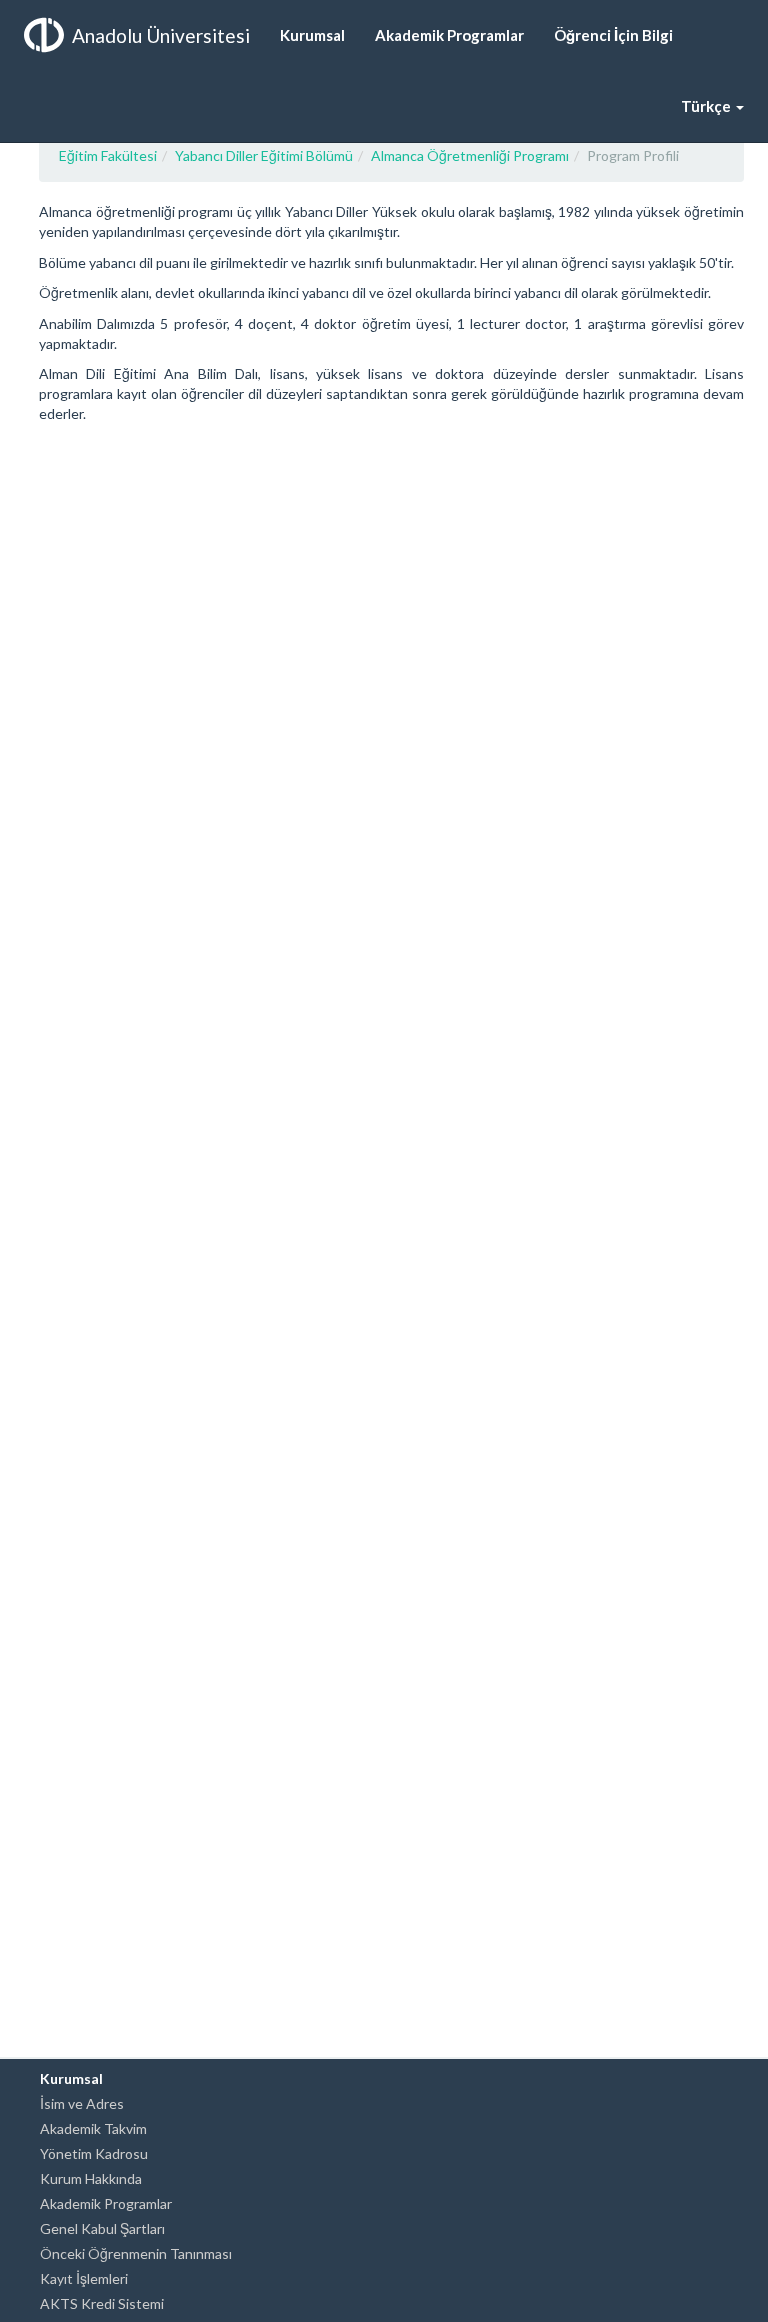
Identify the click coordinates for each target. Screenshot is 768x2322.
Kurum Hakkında (91, 2178)
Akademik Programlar (106, 2203)
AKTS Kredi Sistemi (102, 2303)
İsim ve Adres (82, 2103)
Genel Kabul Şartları (102, 2228)
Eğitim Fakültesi (108, 155)
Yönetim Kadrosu (94, 2153)
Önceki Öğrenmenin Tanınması (136, 2253)
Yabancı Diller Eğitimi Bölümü (264, 155)
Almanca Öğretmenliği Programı (470, 155)
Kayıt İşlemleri (84, 2278)
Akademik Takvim (93, 2128)
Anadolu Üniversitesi (161, 35)
